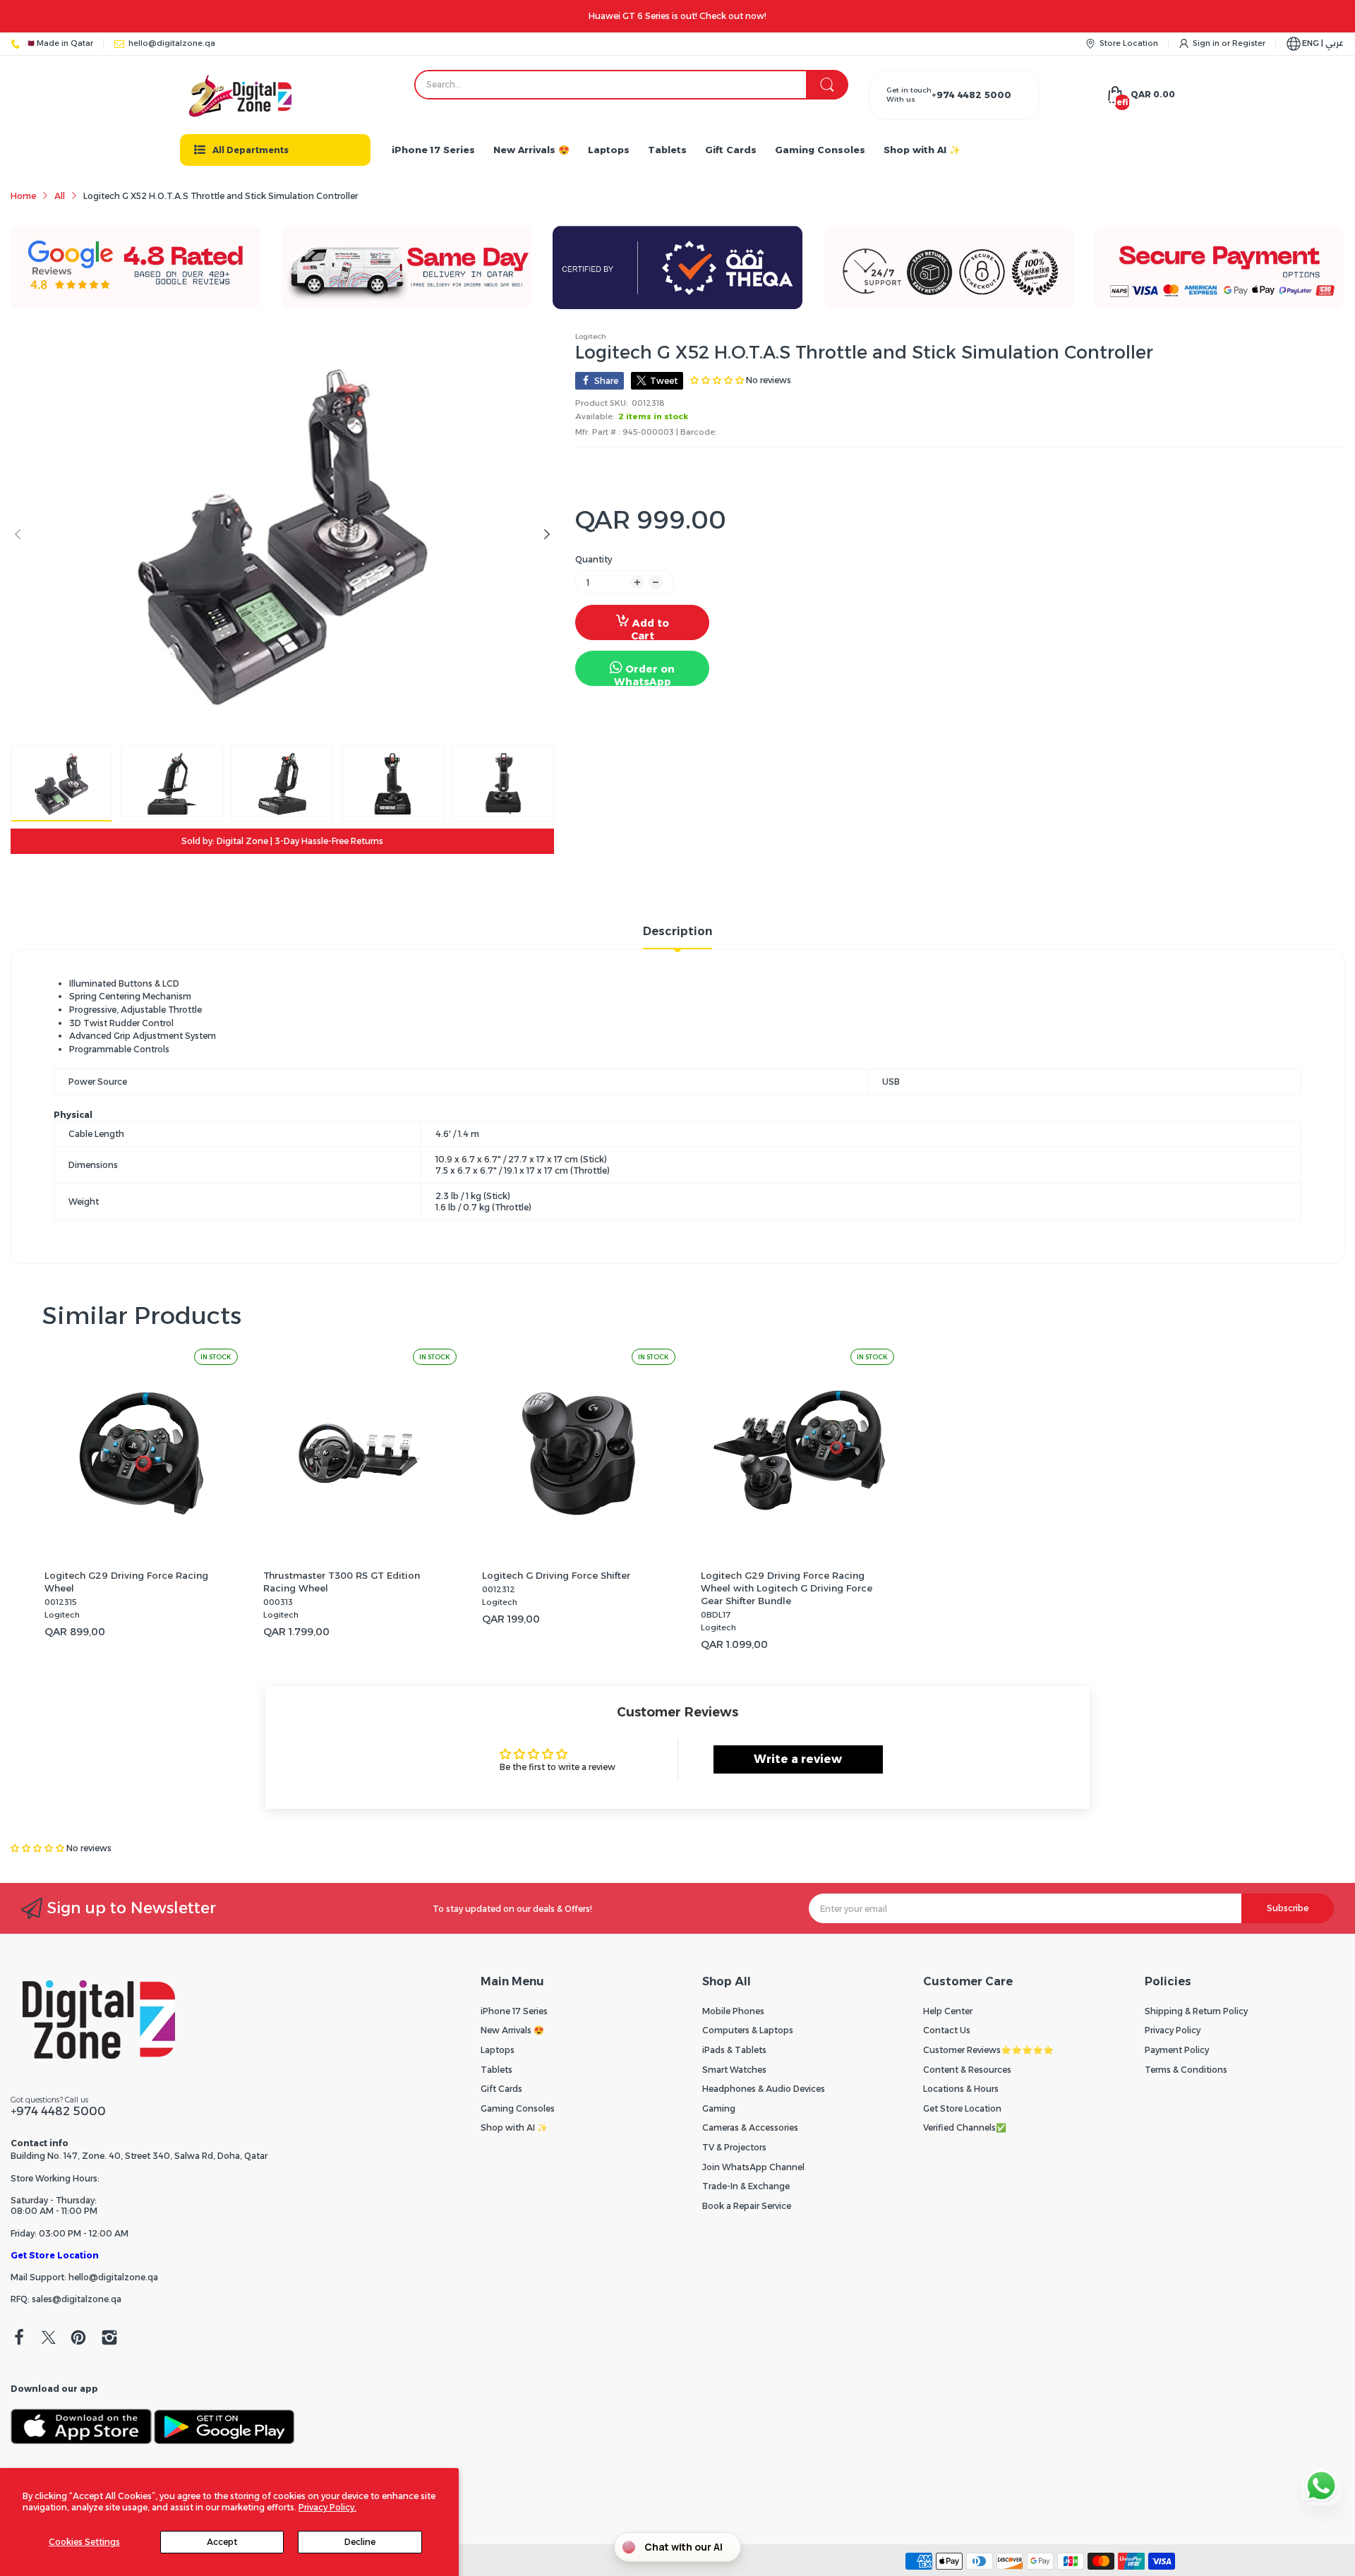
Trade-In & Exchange (746, 2186)
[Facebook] (19, 2339)
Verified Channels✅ (965, 2127)
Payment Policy (1177, 2050)
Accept (222, 2542)
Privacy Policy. (327, 2507)
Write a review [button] (798, 1759)
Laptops (498, 2050)
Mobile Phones (733, 2011)
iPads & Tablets (734, 2050)
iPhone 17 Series (514, 2011)
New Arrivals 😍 (512, 2030)
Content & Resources (967, 2070)
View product (141, 1543)
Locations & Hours (961, 2089)
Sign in (1207, 43)
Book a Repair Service (747, 2206)
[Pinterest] (78, 2339)
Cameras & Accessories (750, 2127)
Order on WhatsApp (645, 674)
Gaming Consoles (518, 2108)
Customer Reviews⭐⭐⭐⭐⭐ (988, 2050)
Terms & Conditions (1186, 2070)
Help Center (948, 2011)
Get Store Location (55, 2255)
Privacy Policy (1173, 2030)
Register (1249, 43)
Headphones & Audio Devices (764, 2089)
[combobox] (631, 85)
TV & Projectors (734, 2147)
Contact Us (947, 2030)
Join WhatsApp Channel (753, 2167)
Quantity (594, 559)
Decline (360, 2542)
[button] (38, 1848)
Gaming (719, 2108)
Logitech (591, 336)
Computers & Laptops (748, 2030)
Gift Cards (501, 2089)
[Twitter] (49, 2339)
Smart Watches (734, 2070)
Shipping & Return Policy (1196, 2011)
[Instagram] (109, 2339)
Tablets (496, 2070)
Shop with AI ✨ (514, 2127)
